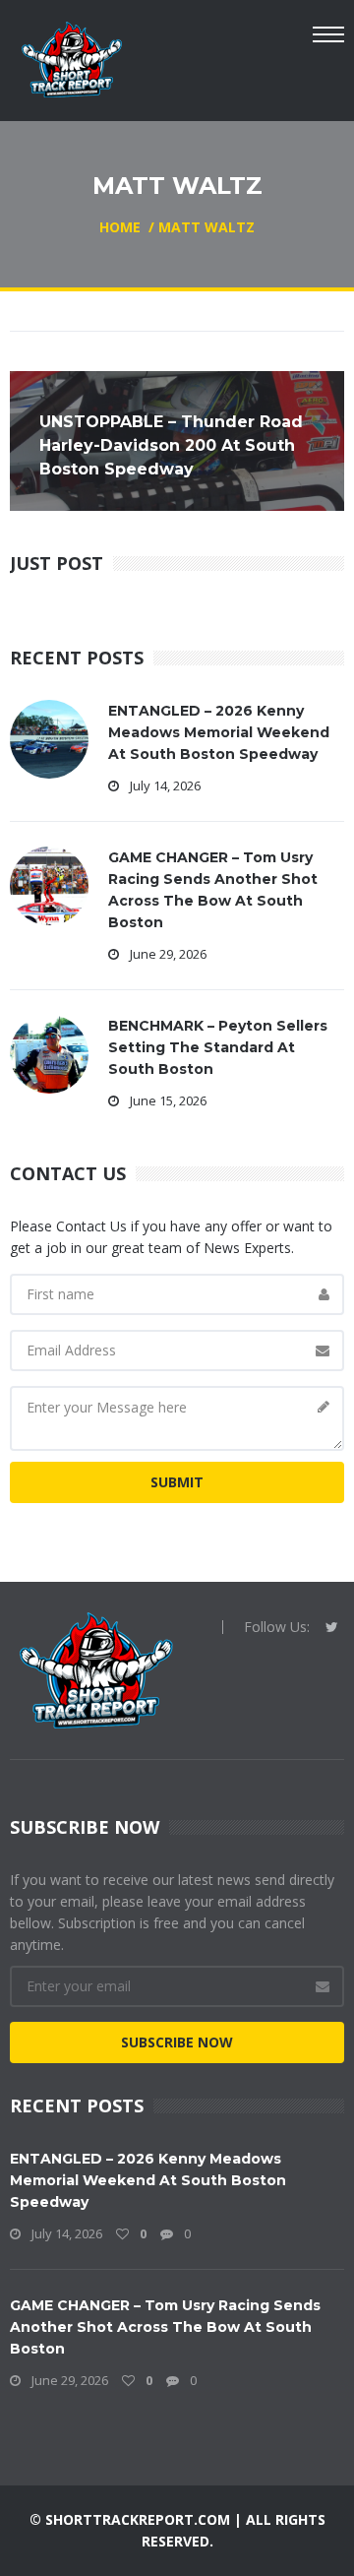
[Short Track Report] (71, 58)
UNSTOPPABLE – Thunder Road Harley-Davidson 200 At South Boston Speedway (171, 445)
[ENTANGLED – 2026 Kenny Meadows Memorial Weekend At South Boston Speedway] (49, 738)
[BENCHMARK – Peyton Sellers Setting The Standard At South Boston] (49, 1053)
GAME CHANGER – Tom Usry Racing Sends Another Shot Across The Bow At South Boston (165, 2327)
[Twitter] (332, 1627)
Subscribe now (177, 2042)
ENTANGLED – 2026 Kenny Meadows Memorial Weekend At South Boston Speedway (219, 732)
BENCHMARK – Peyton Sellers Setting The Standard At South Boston (218, 1047)
